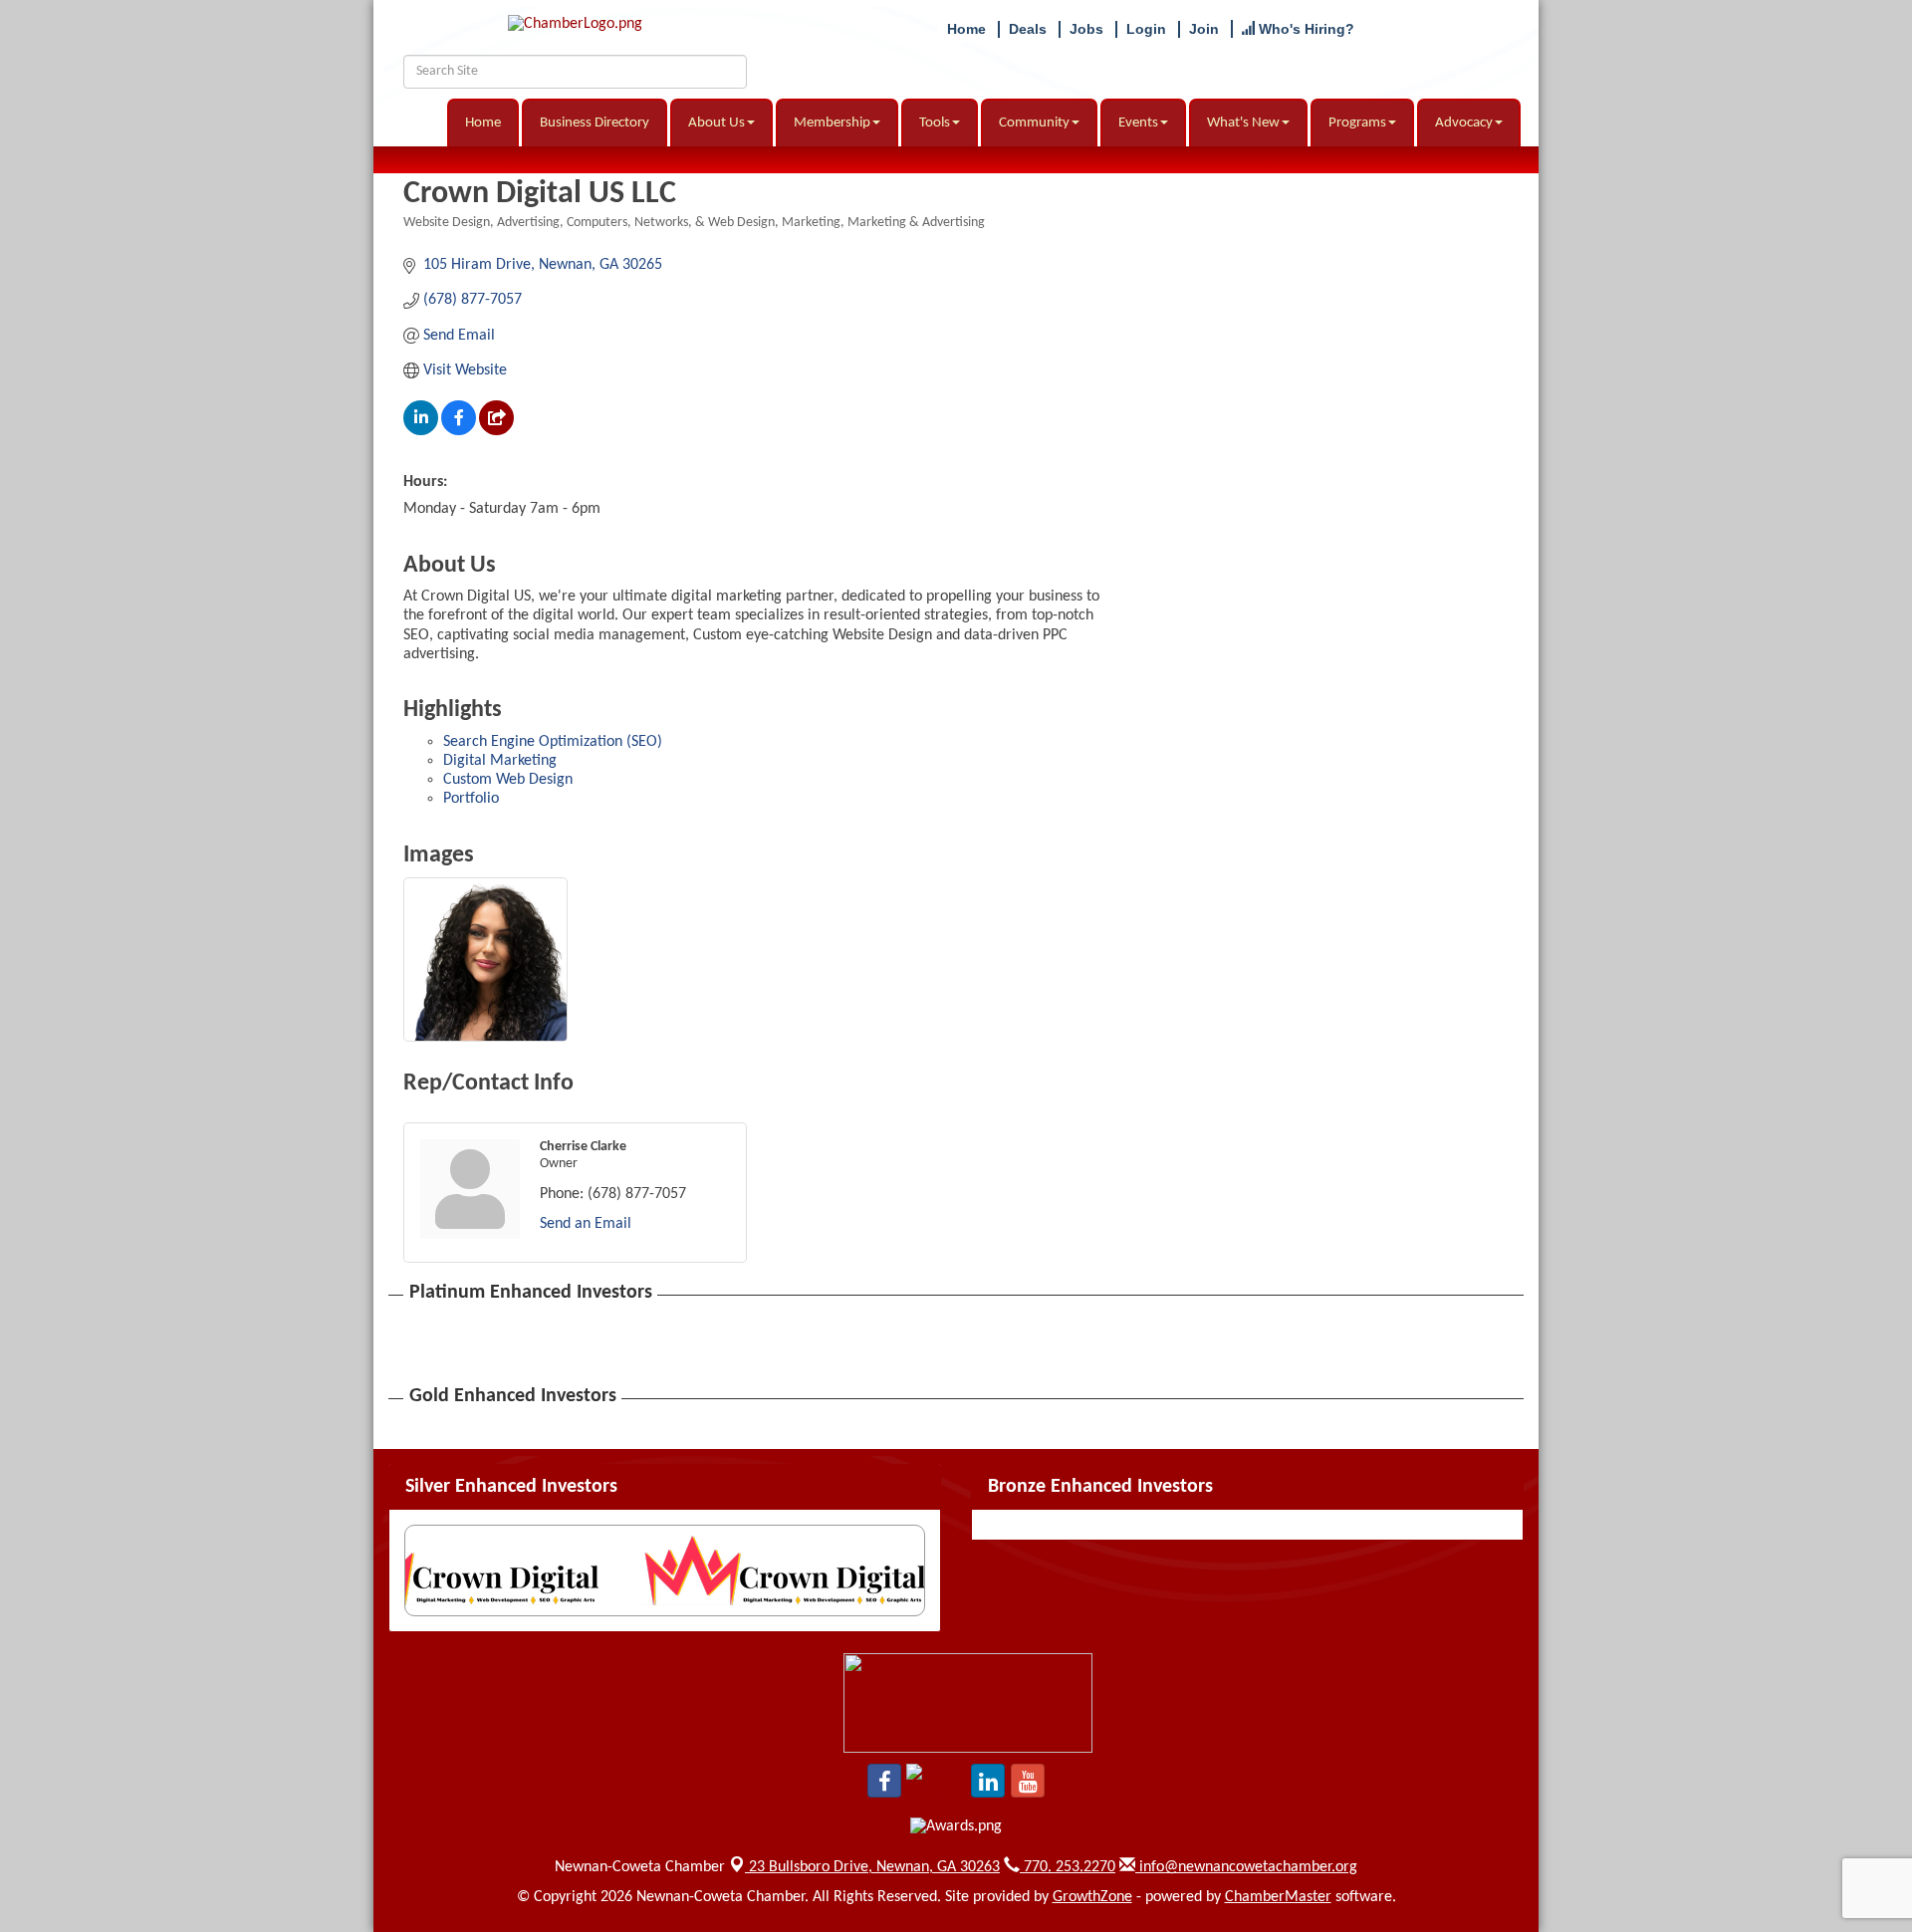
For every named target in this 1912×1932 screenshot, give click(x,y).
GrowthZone (1092, 1897)
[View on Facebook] (459, 431)
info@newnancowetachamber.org (1246, 1867)
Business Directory (595, 123)
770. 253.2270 (1068, 1867)
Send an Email (586, 1224)
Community (1034, 123)
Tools (935, 123)
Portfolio (471, 799)
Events (1138, 123)
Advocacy (1464, 123)
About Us (717, 123)
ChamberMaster (1278, 1897)
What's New (1243, 123)
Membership (832, 123)
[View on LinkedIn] (421, 431)
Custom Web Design (508, 780)
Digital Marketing (500, 761)
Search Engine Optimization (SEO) (553, 742)
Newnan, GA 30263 (874, 1867)
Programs (1357, 123)
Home (483, 123)
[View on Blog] (496, 431)
